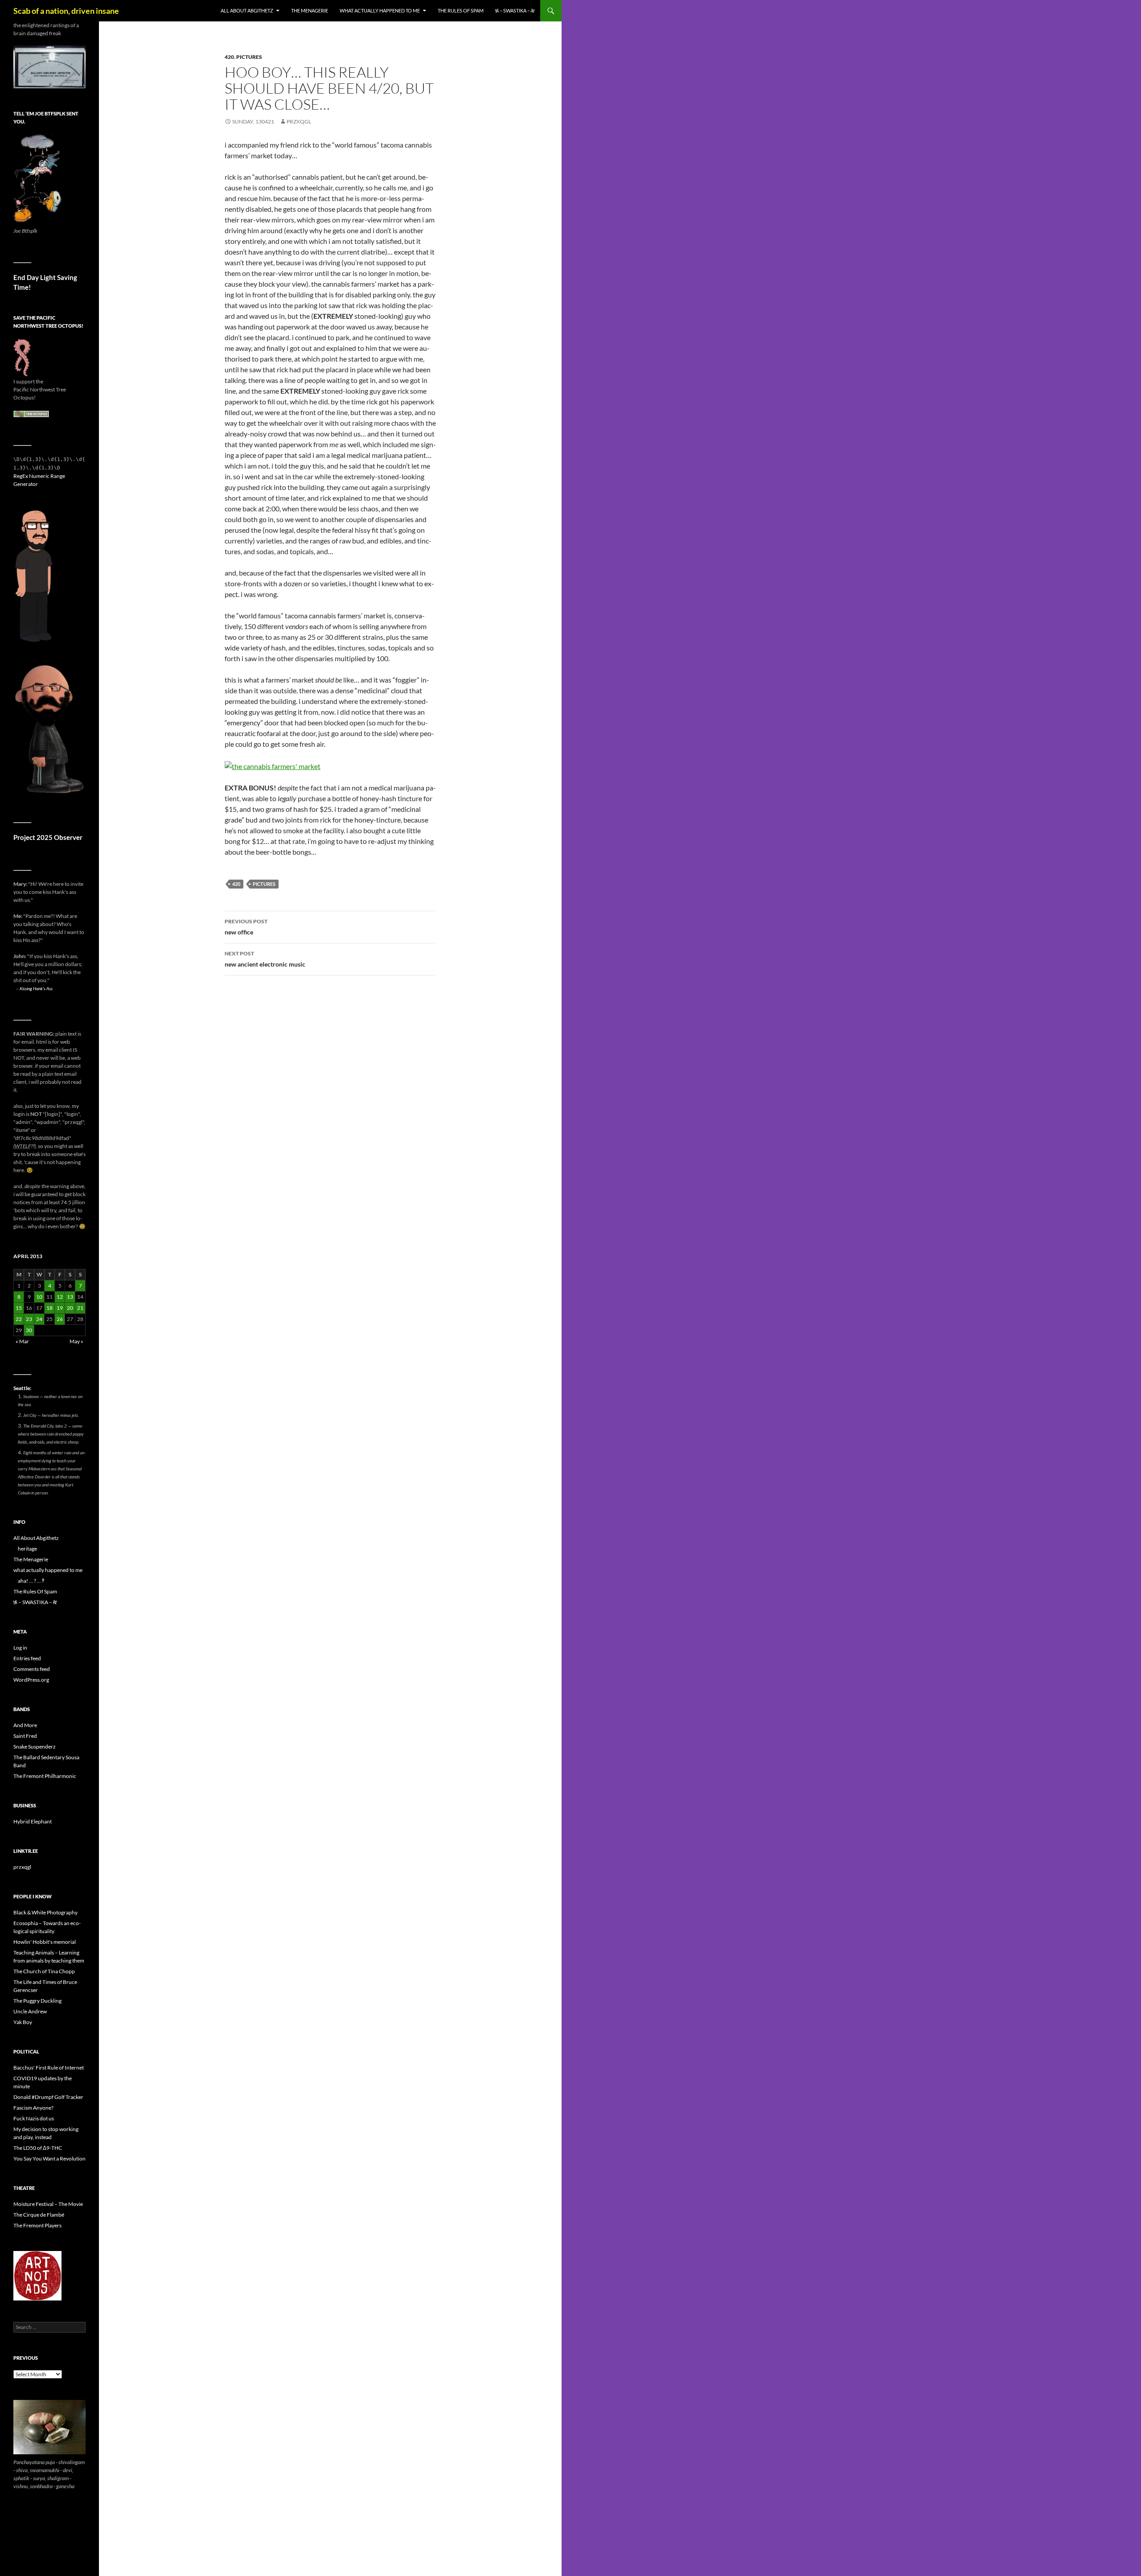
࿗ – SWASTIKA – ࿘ (515, 10)
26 (60, 1319)
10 (39, 1297)
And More (25, 1725)
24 (39, 1319)
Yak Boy (23, 2022)
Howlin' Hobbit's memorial (45, 1942)
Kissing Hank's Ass (36, 988)
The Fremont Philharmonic (45, 1776)
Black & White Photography (45, 1912)
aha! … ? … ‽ (31, 1581)
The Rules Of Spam (461, 10)
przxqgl (299, 121)
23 (29, 1319)
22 (19, 1319)
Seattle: (22, 1388)
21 (80, 1308)
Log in (20, 1648)
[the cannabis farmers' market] (273, 765)
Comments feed (32, 1669)
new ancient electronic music (265, 959)
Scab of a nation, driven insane (66, 11)
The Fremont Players (37, 2225)
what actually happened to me (380, 10)
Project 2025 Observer (48, 837)
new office (246, 927)
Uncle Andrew (30, 2011)
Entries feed (27, 1658)
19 (60, 1308)
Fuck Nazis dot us (34, 2118)
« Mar (22, 1341)
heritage (27, 1549)
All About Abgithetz (247, 10)
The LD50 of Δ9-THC (38, 2148)
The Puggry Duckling (37, 2001)
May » (76, 1341)
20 (70, 1308)
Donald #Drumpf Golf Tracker (48, 2097)
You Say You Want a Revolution (49, 2158)
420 (229, 57)
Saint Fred (25, 1736)
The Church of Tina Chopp (44, 1971)
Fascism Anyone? (33, 2108)
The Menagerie (310, 10)
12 (60, 1297)
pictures (249, 57)
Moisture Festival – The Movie (48, 2204)
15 (19, 1308)
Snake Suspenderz (35, 1747)
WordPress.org (31, 1680)
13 (70, 1297)
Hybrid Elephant (33, 1821)
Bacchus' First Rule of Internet (49, 2068)
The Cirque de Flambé (39, 2215)
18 (49, 1308)
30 (29, 1330)
